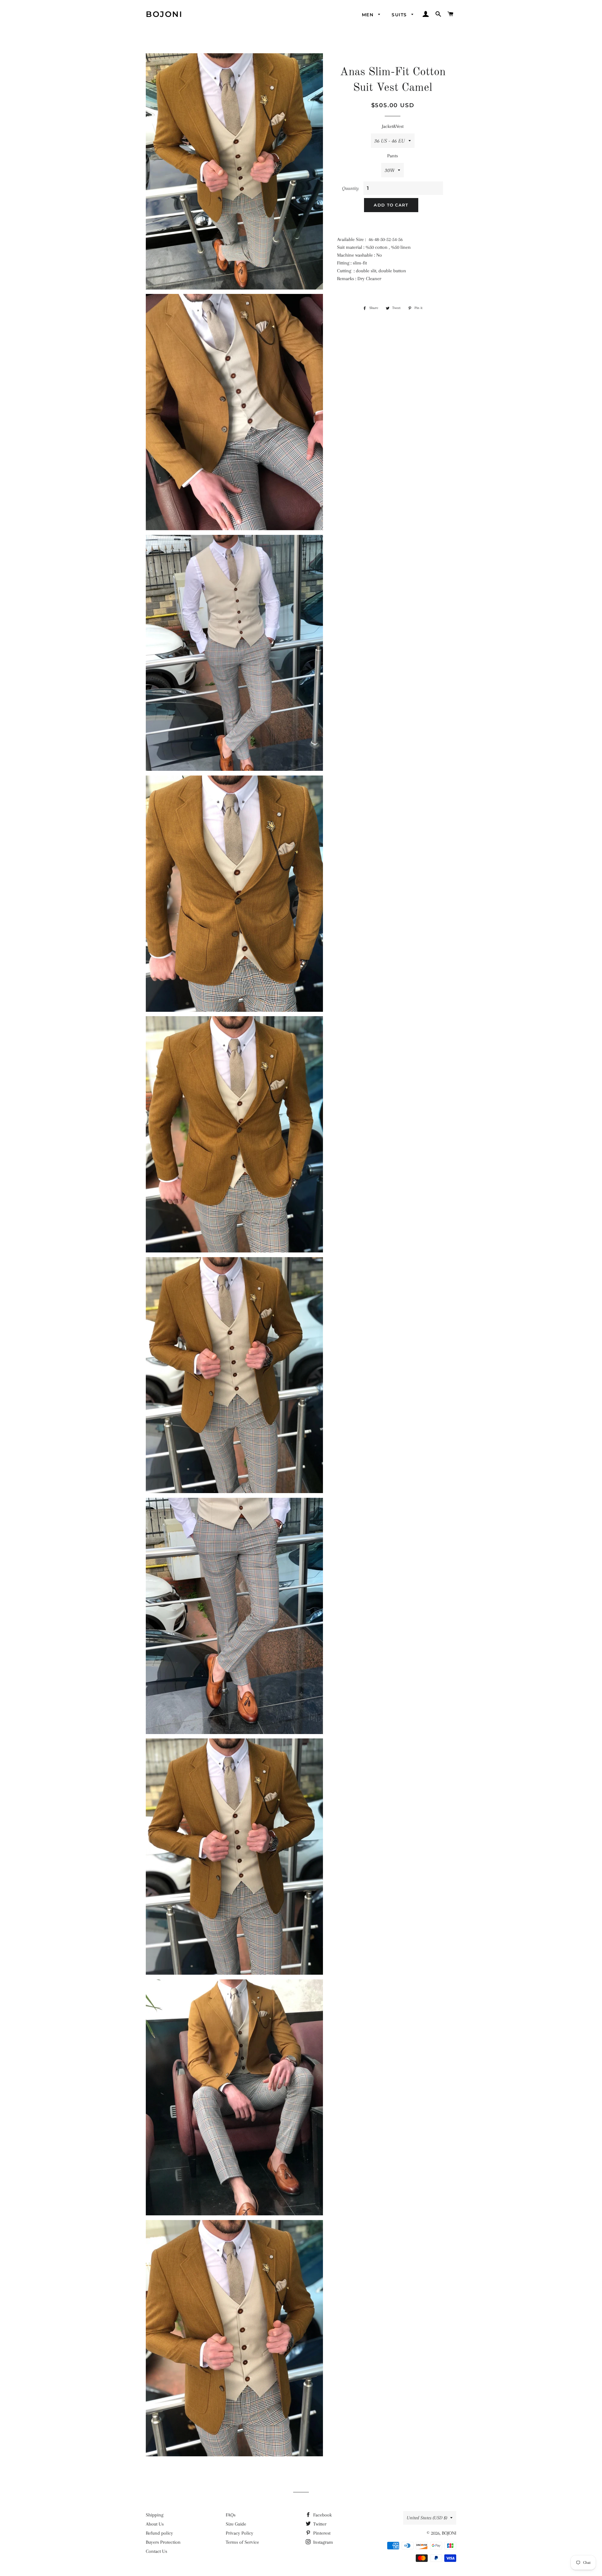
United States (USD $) (427, 2518)
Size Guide (236, 2524)
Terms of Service (242, 2542)
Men (369, 15)
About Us (155, 2524)
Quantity (351, 188)
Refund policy (159, 2533)
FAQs (231, 2515)
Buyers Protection (163, 2542)
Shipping (155, 2515)
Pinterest (321, 2533)
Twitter (319, 2524)
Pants (393, 156)
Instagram (322, 2542)
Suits (400, 15)
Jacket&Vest (393, 126)
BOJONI (164, 14)
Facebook (322, 2515)
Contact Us (156, 2551)
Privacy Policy (240, 2533)
